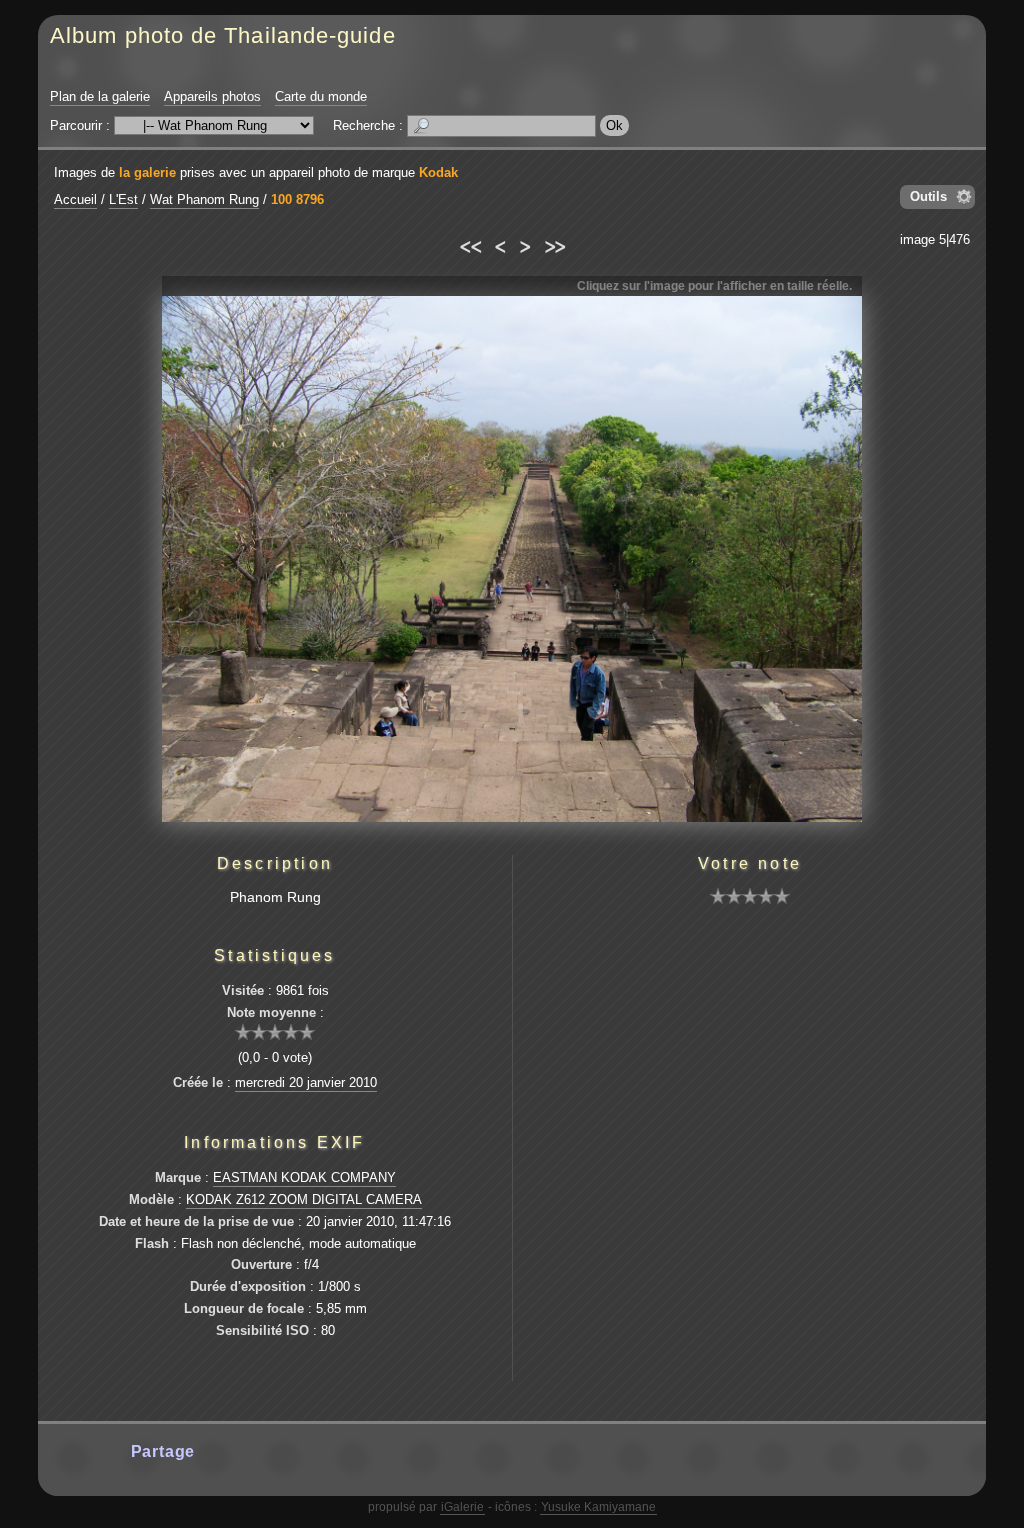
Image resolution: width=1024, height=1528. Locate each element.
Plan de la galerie (100, 96)
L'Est (123, 199)
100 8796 (297, 199)
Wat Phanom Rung (204, 199)
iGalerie (462, 1507)
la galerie (147, 172)
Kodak (438, 172)
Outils (928, 196)
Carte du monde (321, 96)
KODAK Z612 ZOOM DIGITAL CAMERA (304, 1199)
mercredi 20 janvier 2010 (306, 1082)
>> (554, 244)
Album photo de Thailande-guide (223, 35)
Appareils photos (212, 96)
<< (469, 244)
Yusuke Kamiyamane (598, 1507)
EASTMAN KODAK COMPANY (304, 1177)
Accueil (75, 199)
